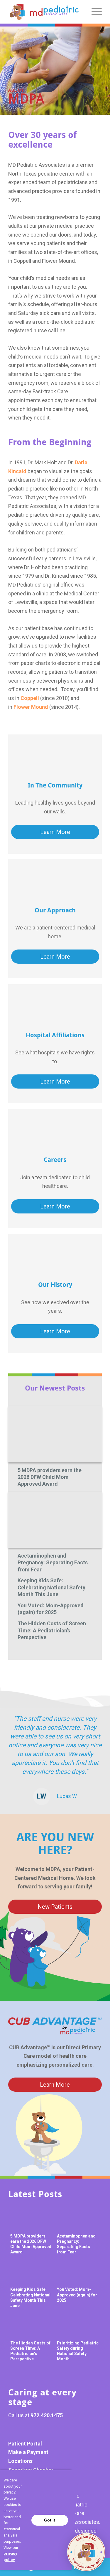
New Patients (55, 1907)
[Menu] (94, 12)
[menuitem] (94, 12)
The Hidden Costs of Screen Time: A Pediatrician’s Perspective (52, 1630)
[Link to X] (45, 2430)
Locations (20, 2461)
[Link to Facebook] (16, 2430)
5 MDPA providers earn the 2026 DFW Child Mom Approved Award (50, 1477)
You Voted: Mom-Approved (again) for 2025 (51, 1609)
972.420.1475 (47, 2415)
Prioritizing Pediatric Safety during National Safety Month (78, 2351)
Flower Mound (31, 707)
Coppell (30, 698)
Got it (50, 2520)
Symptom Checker (31, 2470)
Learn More (55, 832)
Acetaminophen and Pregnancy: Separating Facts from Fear (53, 1563)
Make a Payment (28, 2452)
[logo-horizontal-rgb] (44, 12)
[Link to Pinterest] (30, 2430)
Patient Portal (25, 2444)
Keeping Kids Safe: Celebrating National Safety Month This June (51, 1587)
